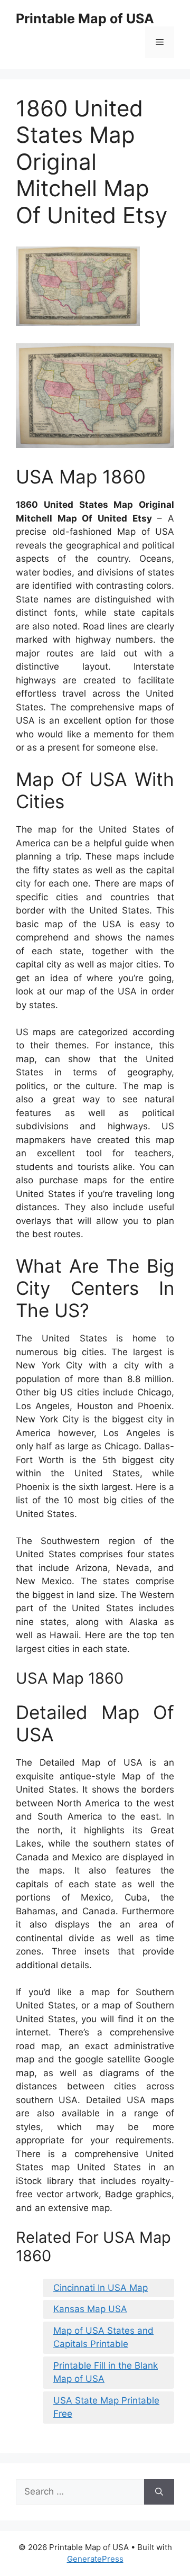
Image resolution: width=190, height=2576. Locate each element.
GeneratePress (95, 2559)
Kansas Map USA (90, 2309)
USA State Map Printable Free (106, 2407)
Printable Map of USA (85, 19)
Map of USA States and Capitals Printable (103, 2337)
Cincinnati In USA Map (101, 2288)
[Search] (159, 2492)
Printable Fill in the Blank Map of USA (106, 2372)
